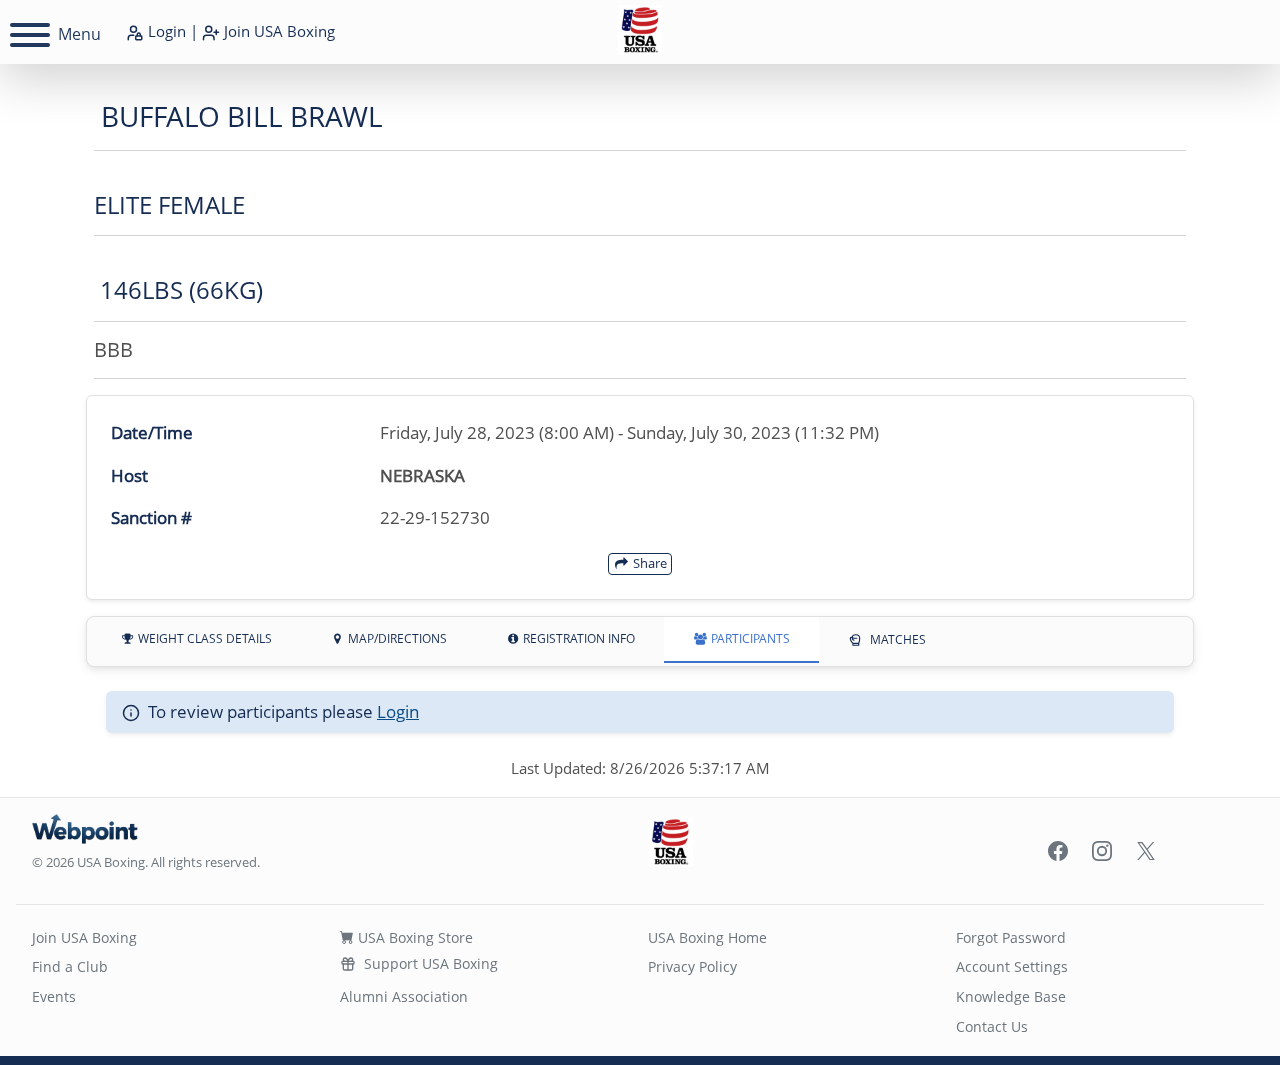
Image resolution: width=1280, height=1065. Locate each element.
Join (277, 31)
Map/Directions (396, 638)
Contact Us (992, 1026)
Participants (749, 638)
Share (648, 563)
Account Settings (1012, 966)
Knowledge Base (1011, 996)
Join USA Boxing (84, 937)
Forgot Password (1011, 937)
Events (54, 996)
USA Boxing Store (413, 937)
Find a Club (70, 966)
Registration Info (577, 638)
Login (165, 31)
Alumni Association (404, 996)
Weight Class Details (203, 638)
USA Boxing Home (707, 937)
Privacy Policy (692, 966)
